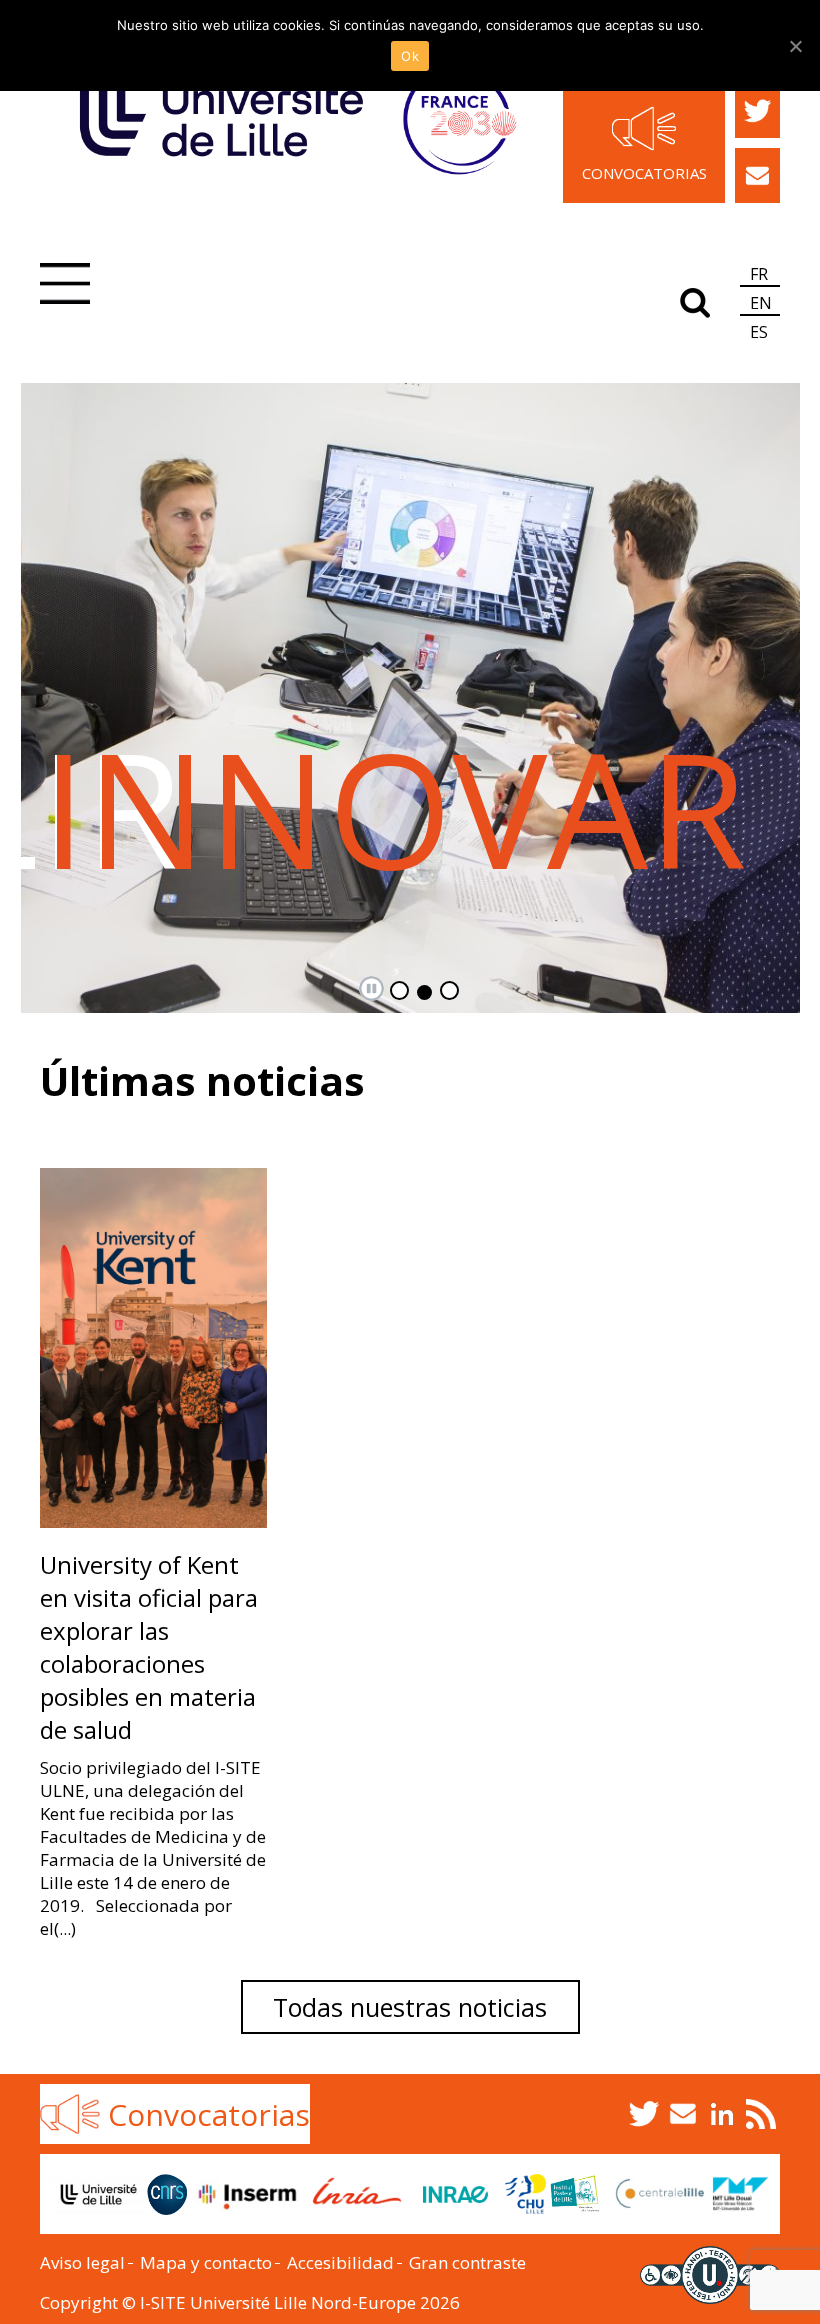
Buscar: (695, 299)
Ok (410, 56)
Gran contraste (467, 2262)
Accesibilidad (340, 2262)
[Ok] (795, 46)
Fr (758, 274)
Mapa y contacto (206, 2262)
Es (758, 332)
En (760, 303)
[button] (65, 286)
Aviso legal (82, 2262)
